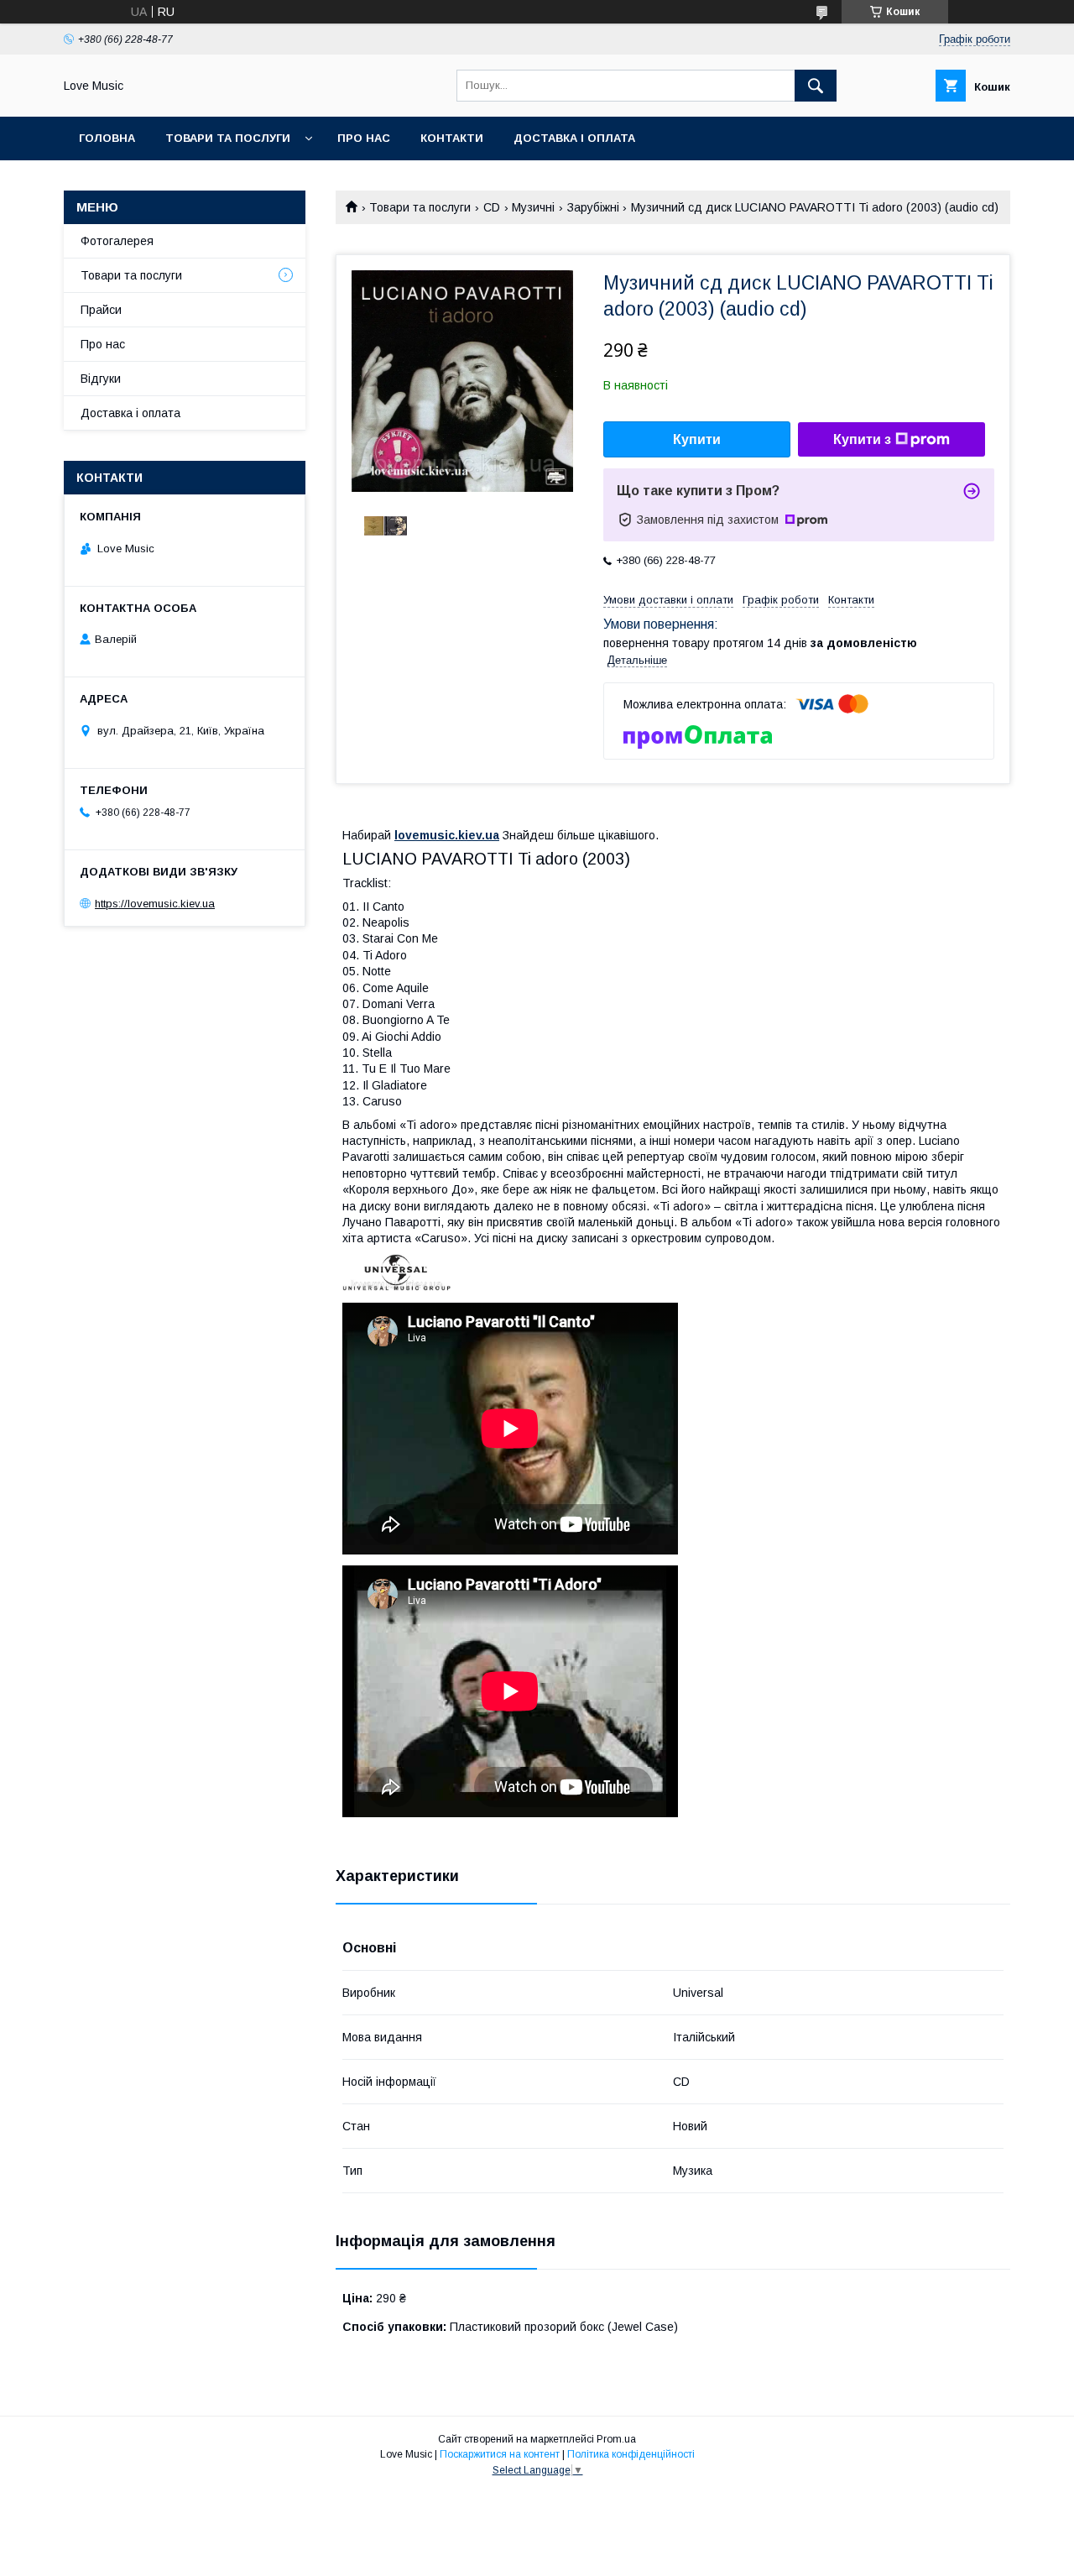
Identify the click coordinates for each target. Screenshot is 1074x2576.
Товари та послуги (228, 138)
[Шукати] (816, 86)
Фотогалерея (117, 241)
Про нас (364, 138)
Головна (107, 138)
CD (492, 207)
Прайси (101, 310)
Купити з (862, 439)
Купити (697, 439)
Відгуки (101, 379)
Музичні (533, 207)
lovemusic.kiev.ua (447, 835)
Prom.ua (616, 2439)
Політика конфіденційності (631, 2454)
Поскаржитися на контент (500, 2454)
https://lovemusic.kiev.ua (155, 904)
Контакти (452, 138)
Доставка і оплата (574, 138)
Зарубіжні (593, 207)
